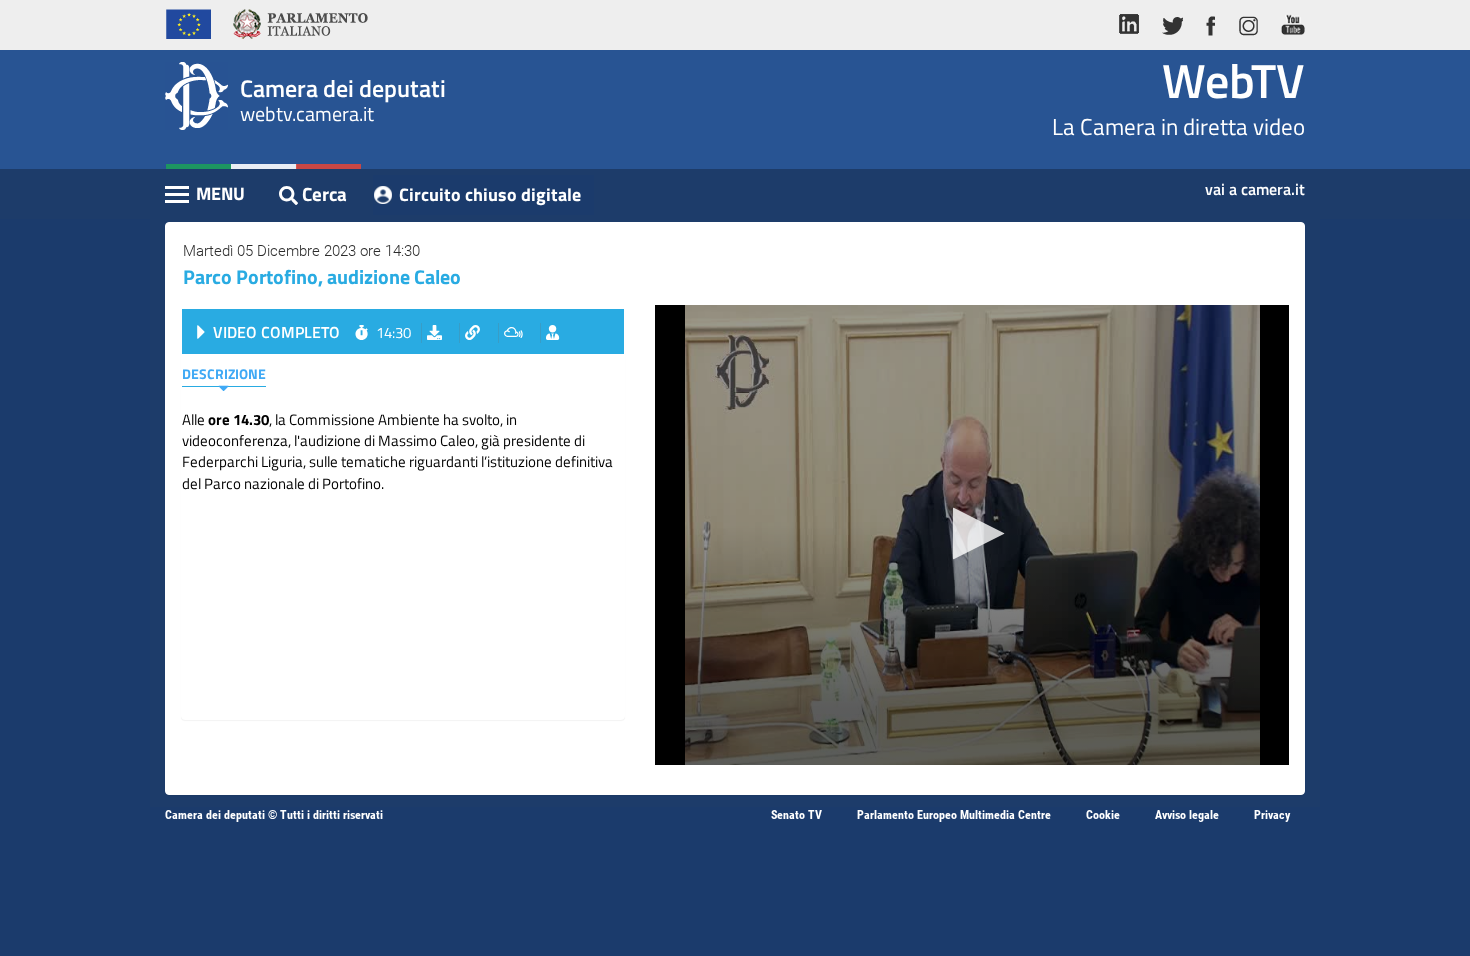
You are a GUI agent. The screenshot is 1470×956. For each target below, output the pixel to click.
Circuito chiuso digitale (490, 194)
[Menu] (206, 196)
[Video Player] (972, 535)
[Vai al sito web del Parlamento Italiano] (300, 22)
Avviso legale (1187, 815)
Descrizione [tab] (224, 373)
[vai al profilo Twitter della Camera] (1172, 22)
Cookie (1103, 815)
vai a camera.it (1255, 183)
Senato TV (796, 815)
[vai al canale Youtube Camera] (1287, 22)
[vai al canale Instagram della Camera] (1247, 22)
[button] (972, 533)
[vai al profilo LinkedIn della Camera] (1134, 22)
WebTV (1233, 80)
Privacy (1272, 815)
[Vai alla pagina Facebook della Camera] (1210, 22)
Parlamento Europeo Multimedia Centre (954, 815)
